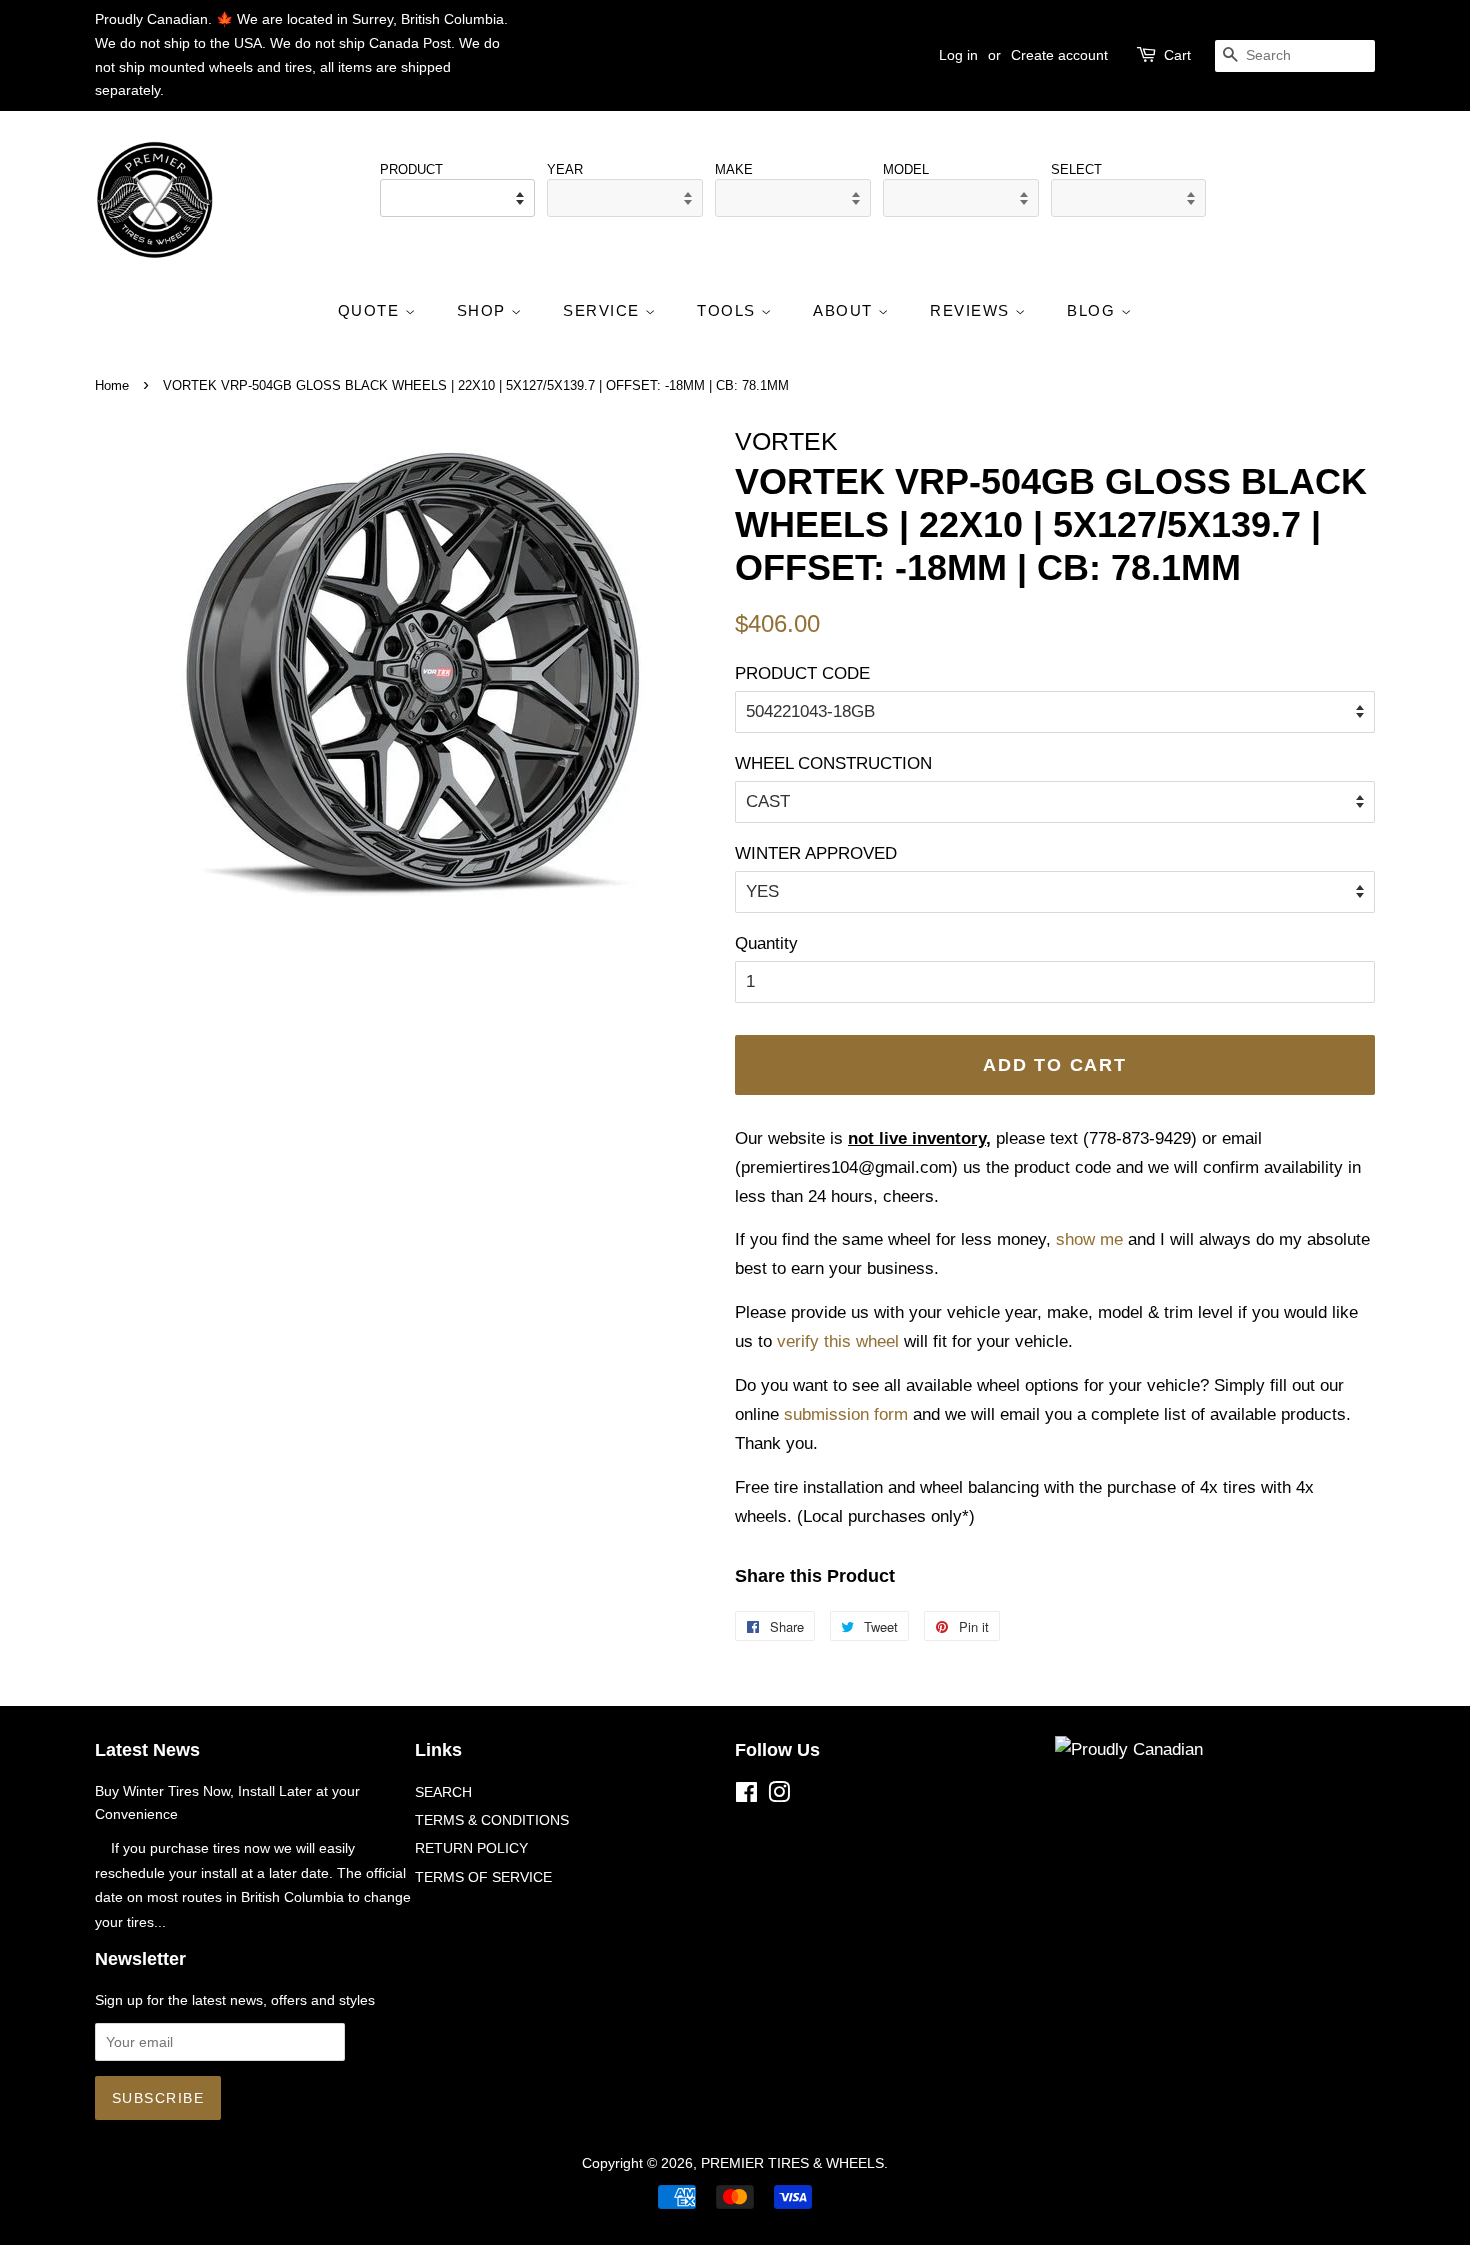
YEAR (565, 169)
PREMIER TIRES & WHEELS (792, 2163)
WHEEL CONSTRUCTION (833, 763)
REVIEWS (972, 310)
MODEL (906, 169)
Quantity (766, 943)
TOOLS (729, 310)
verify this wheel (838, 1341)
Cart (1177, 55)
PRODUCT (411, 169)
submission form (846, 1414)
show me (1089, 1239)
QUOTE (371, 310)
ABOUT (845, 310)
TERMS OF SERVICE (483, 1877)
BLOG (1094, 310)
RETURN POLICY (471, 1848)
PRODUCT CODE (802, 673)
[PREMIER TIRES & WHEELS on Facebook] (746, 1796)
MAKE (734, 169)
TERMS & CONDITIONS (492, 1820)
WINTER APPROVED (816, 853)
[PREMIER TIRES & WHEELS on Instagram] (779, 1796)
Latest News (147, 1750)
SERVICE (604, 310)
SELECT (1076, 169)
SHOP (484, 310)
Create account (1059, 55)
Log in (958, 55)
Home (112, 385)
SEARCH (443, 1792)
